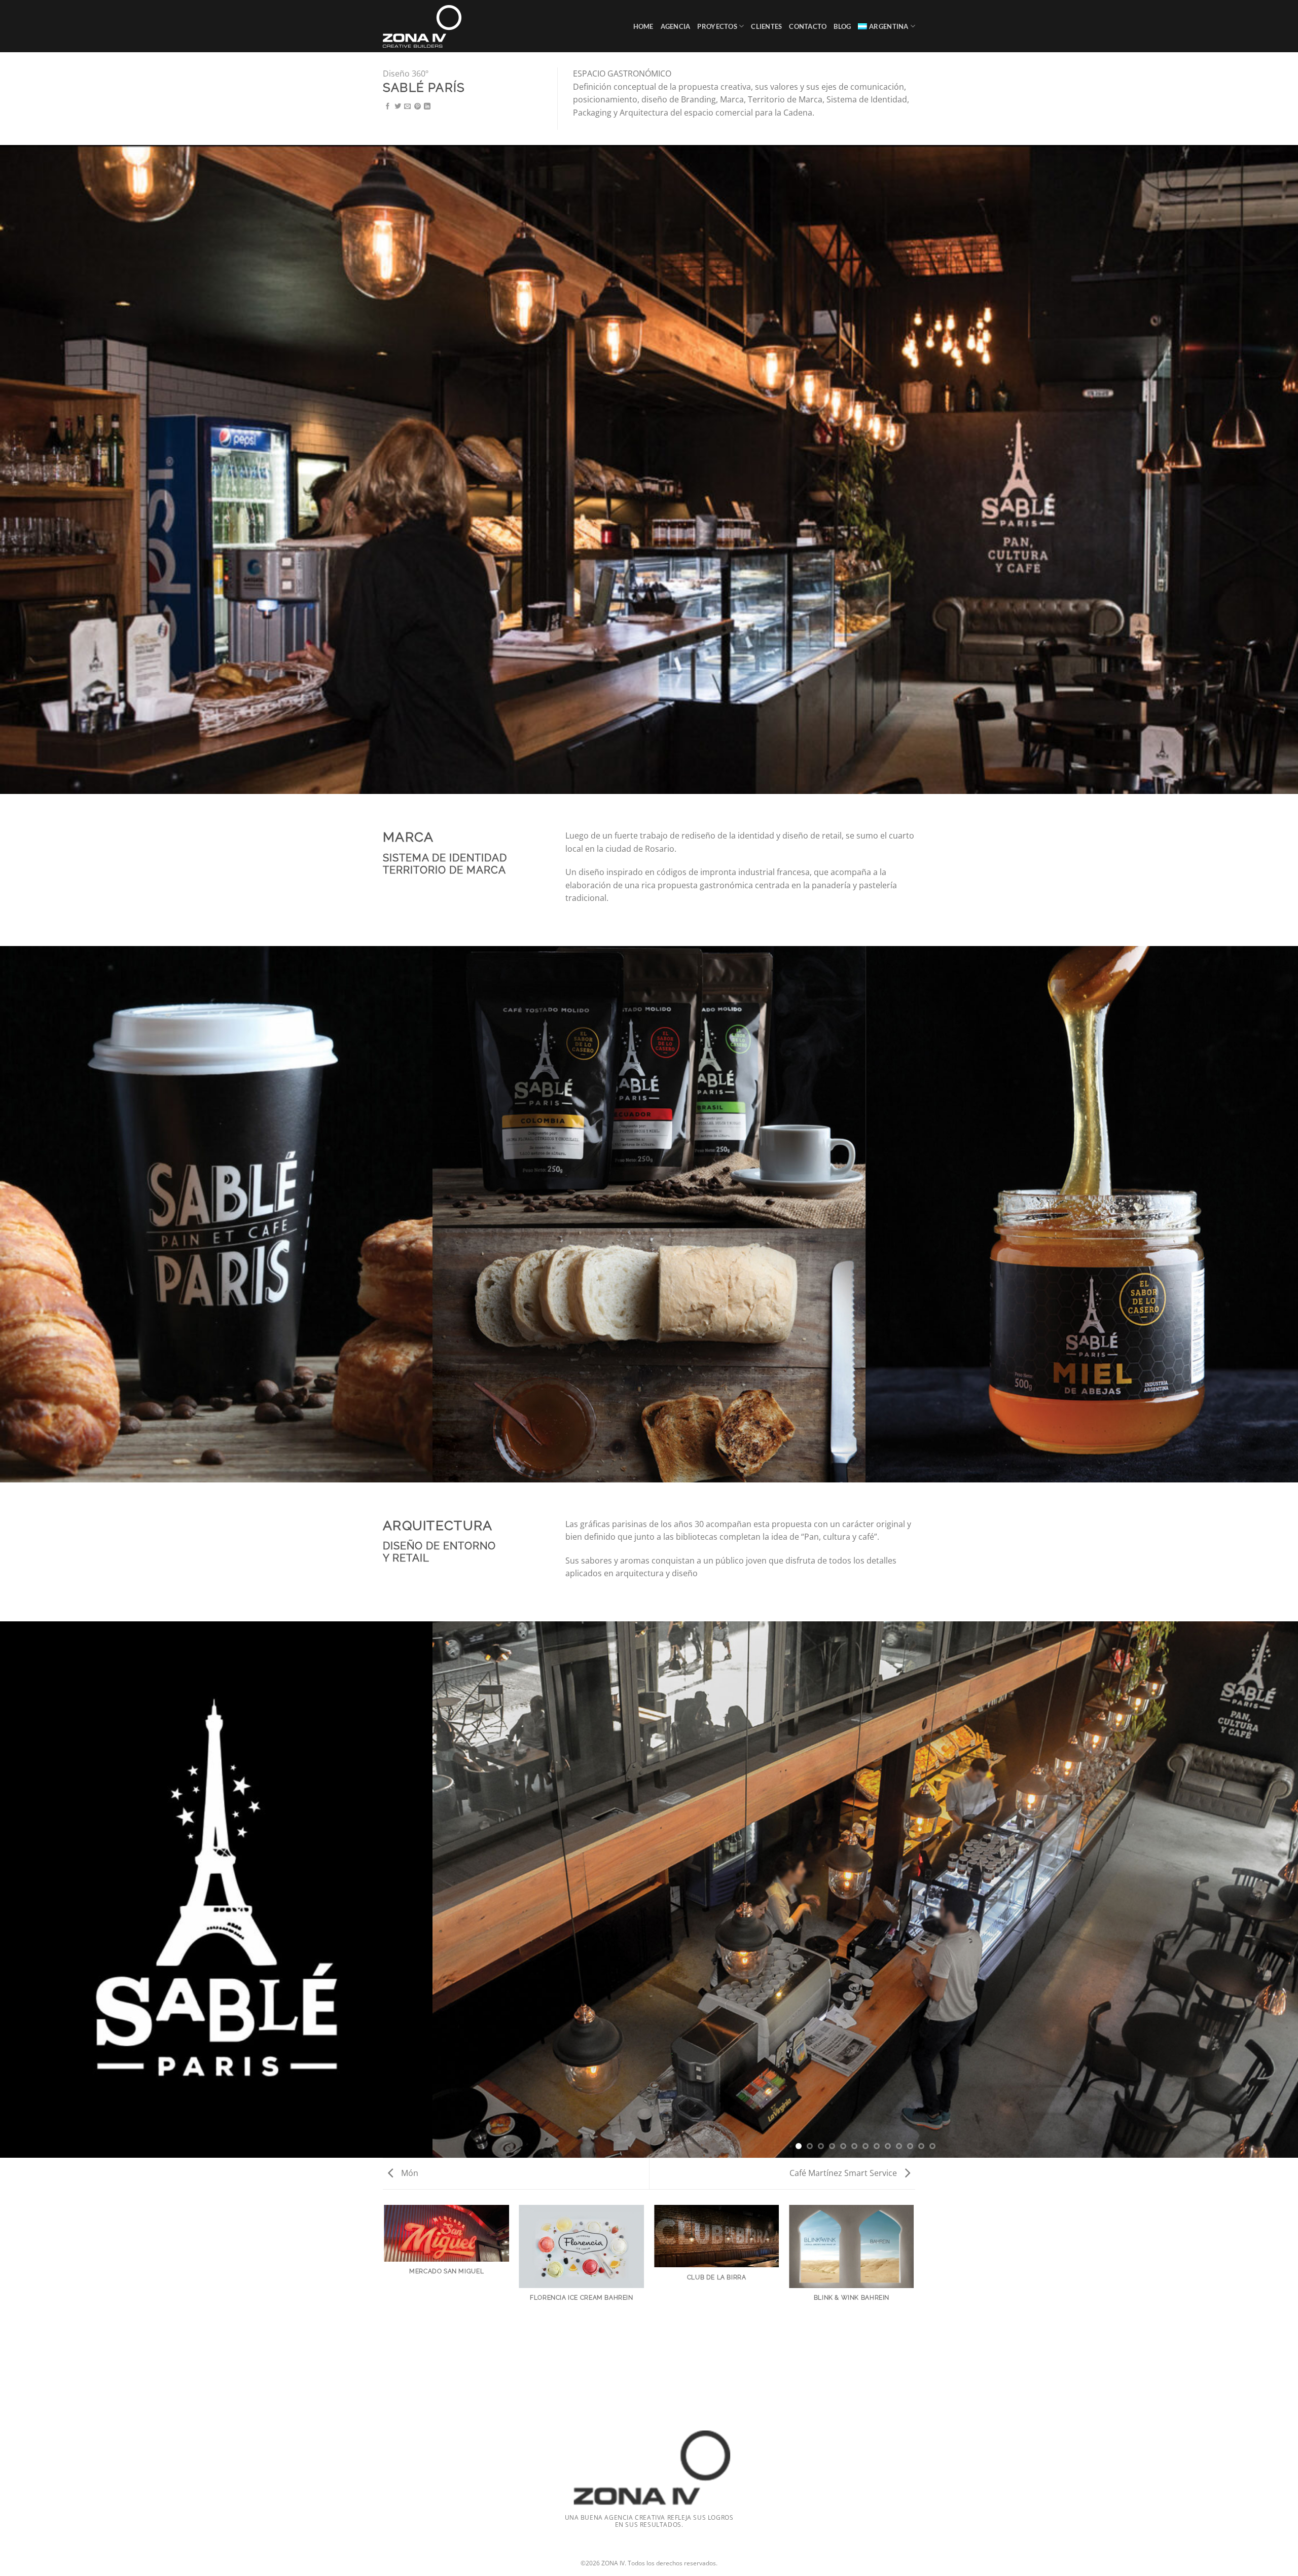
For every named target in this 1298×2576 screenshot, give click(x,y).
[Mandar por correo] (407, 107)
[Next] (1268, 1890)
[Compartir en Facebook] (388, 107)
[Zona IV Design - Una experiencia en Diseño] (427, 26)
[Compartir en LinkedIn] (427, 107)
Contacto (808, 26)
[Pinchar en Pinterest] (418, 107)
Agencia (676, 26)
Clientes (766, 26)
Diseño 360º (406, 74)
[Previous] (463, 1890)
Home (643, 26)
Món (409, 2173)
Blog (842, 26)
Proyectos (717, 26)
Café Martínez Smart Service (844, 2173)
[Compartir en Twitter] (398, 107)
